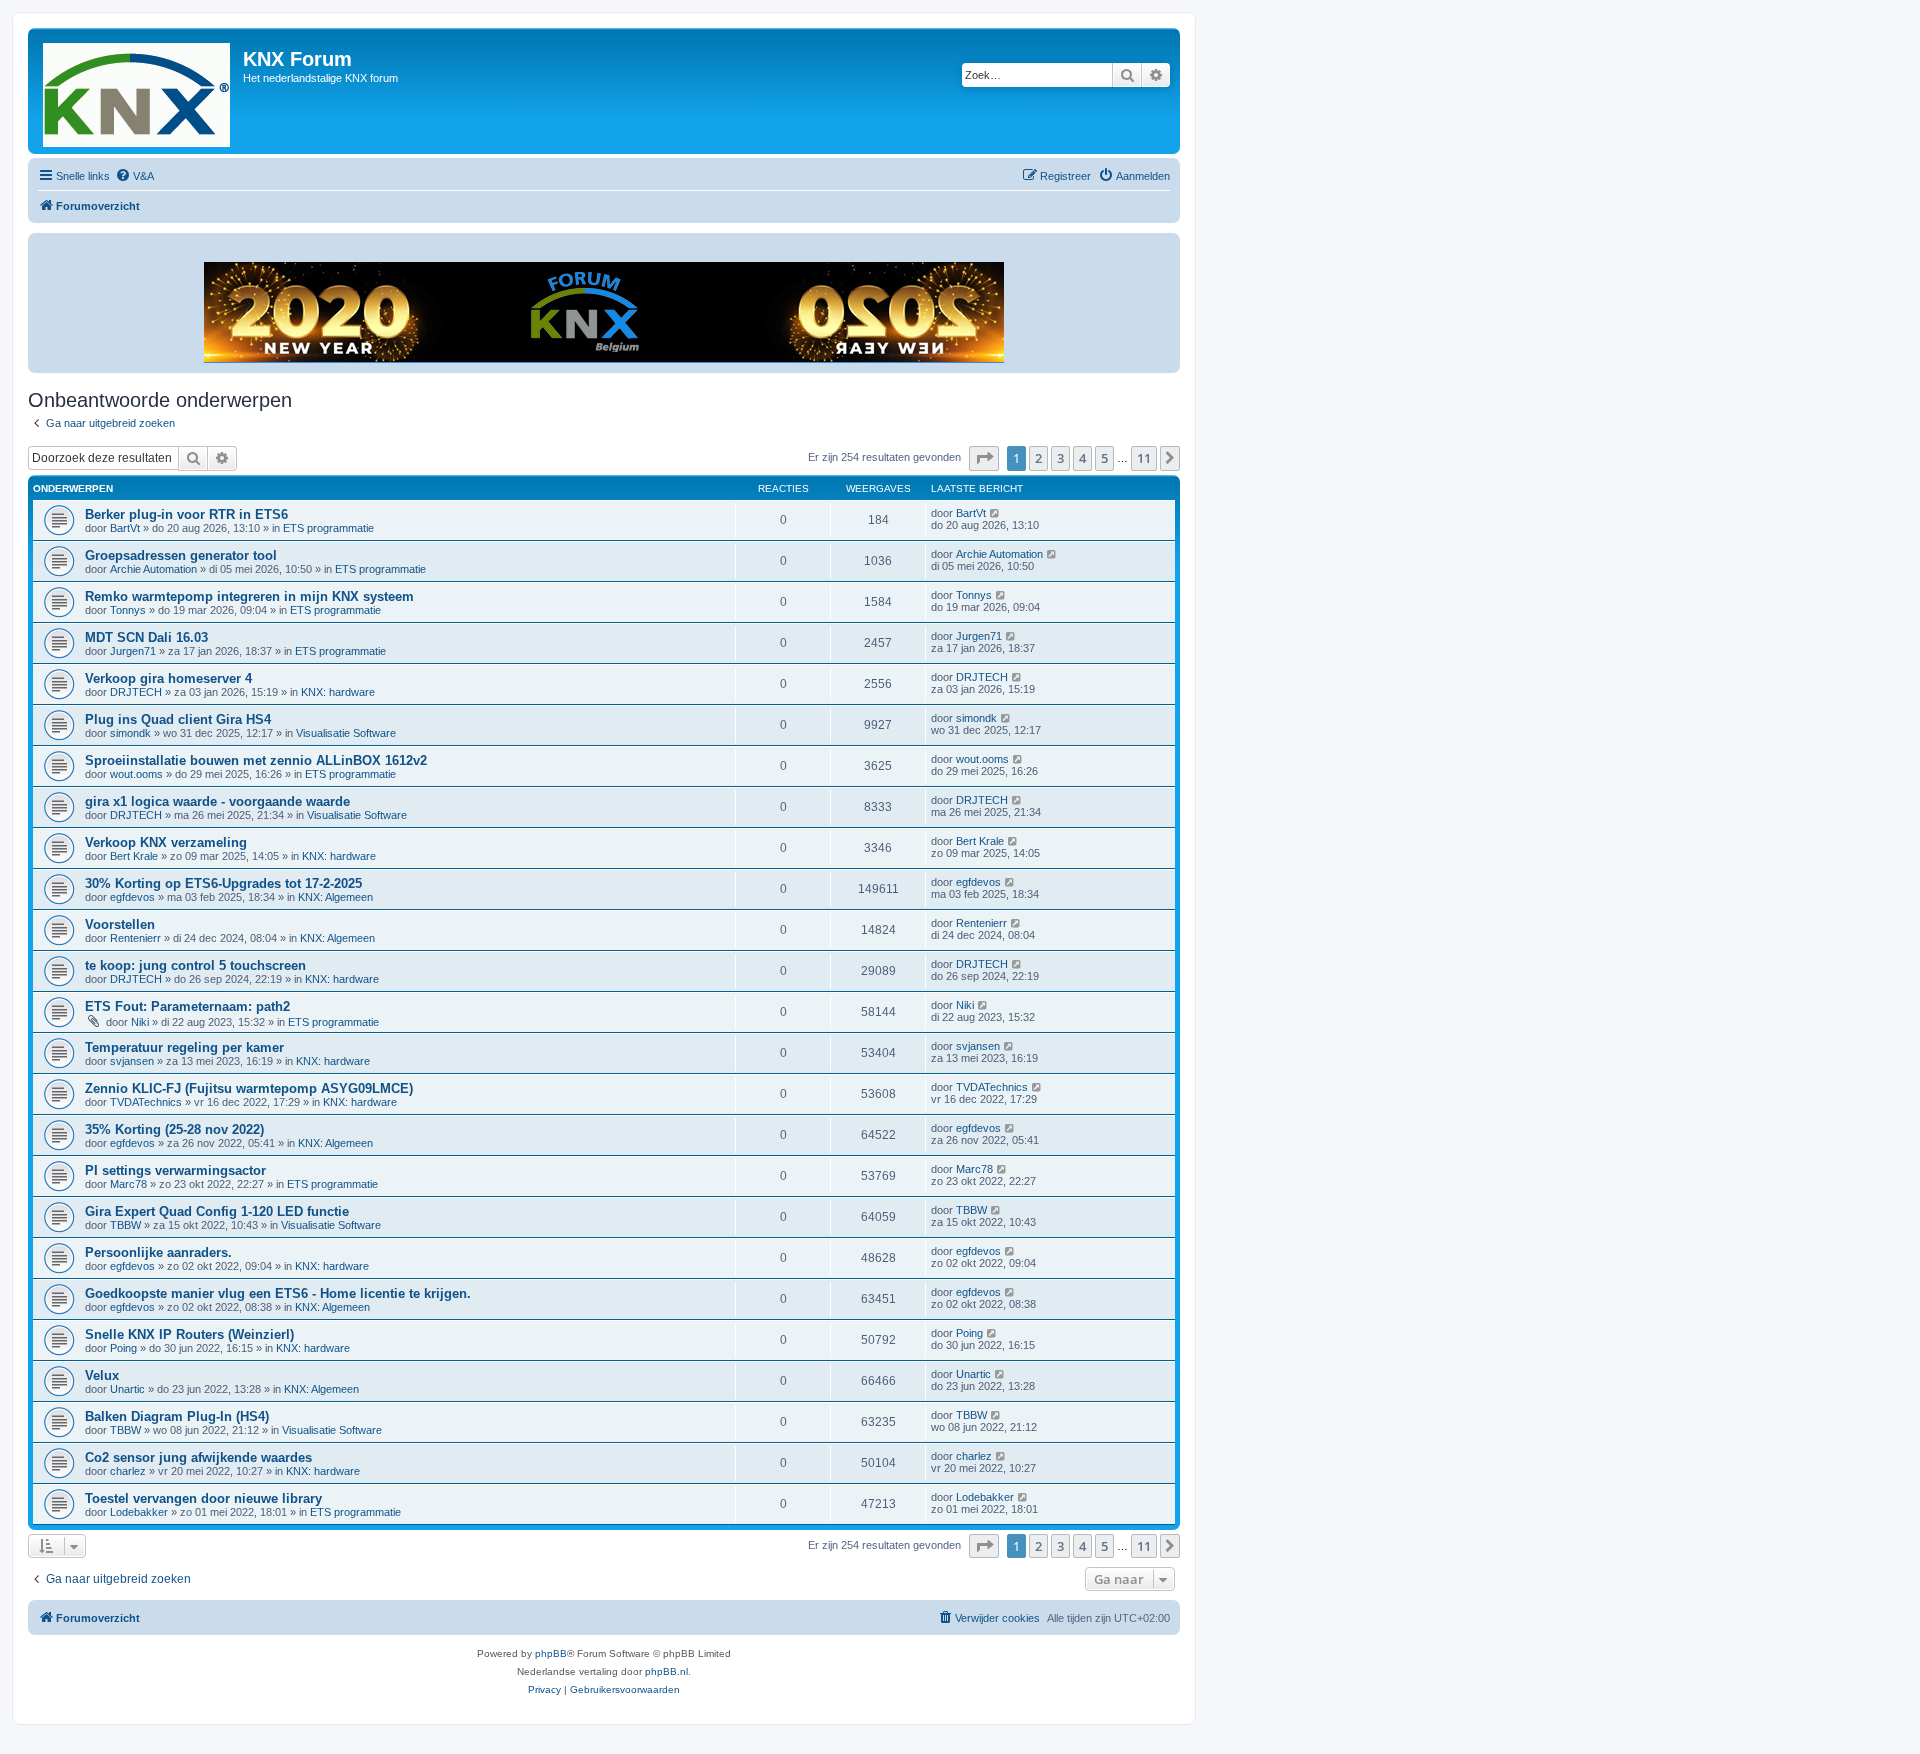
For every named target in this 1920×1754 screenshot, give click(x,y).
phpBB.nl (666, 1671)
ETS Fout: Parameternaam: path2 (187, 1006)
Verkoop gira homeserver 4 (168, 678)
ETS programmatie (328, 528)
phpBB (551, 1653)
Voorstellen (120, 924)
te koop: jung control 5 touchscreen (195, 965)
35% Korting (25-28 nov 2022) (174, 1129)
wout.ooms (136, 774)
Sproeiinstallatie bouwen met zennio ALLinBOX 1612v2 (256, 760)
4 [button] (1082, 458)
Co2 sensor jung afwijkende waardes (198, 1457)
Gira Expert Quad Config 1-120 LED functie (217, 1211)
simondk (130, 733)
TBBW (125, 1225)
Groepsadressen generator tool (181, 555)
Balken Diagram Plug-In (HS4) (177, 1416)
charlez (128, 1471)
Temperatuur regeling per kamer (184, 1047)
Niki (140, 1022)
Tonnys (128, 610)
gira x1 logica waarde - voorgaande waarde (217, 801)
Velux (102, 1375)
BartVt (125, 528)
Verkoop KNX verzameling (166, 842)
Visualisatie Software (346, 733)
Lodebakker (139, 1512)
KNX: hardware (338, 692)
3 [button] (1060, 458)
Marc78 (128, 1184)
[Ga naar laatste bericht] (995, 513)
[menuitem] (134, 176)
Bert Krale (134, 856)
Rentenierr (135, 938)
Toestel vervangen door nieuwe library (203, 1498)
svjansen (132, 1061)
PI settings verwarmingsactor (175, 1170)
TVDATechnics (146, 1102)
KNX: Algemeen (335, 897)
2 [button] (1038, 458)
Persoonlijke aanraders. (158, 1252)
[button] (984, 458)
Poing (123, 1348)
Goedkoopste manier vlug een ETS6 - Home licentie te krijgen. (278, 1293)
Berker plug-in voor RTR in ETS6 (186, 514)
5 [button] (1104, 458)
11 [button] (1144, 458)
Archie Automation (153, 569)
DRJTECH (136, 692)
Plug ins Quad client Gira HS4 (178, 719)
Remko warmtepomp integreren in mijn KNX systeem (249, 596)
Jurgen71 (133, 651)
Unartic (127, 1389)
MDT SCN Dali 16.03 (146, 637)
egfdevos (132, 897)
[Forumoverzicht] (138, 91)
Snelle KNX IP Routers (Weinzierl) (189, 1334)
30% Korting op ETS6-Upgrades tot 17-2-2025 (223, 883)
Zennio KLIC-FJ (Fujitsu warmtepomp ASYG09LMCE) (249, 1088)
